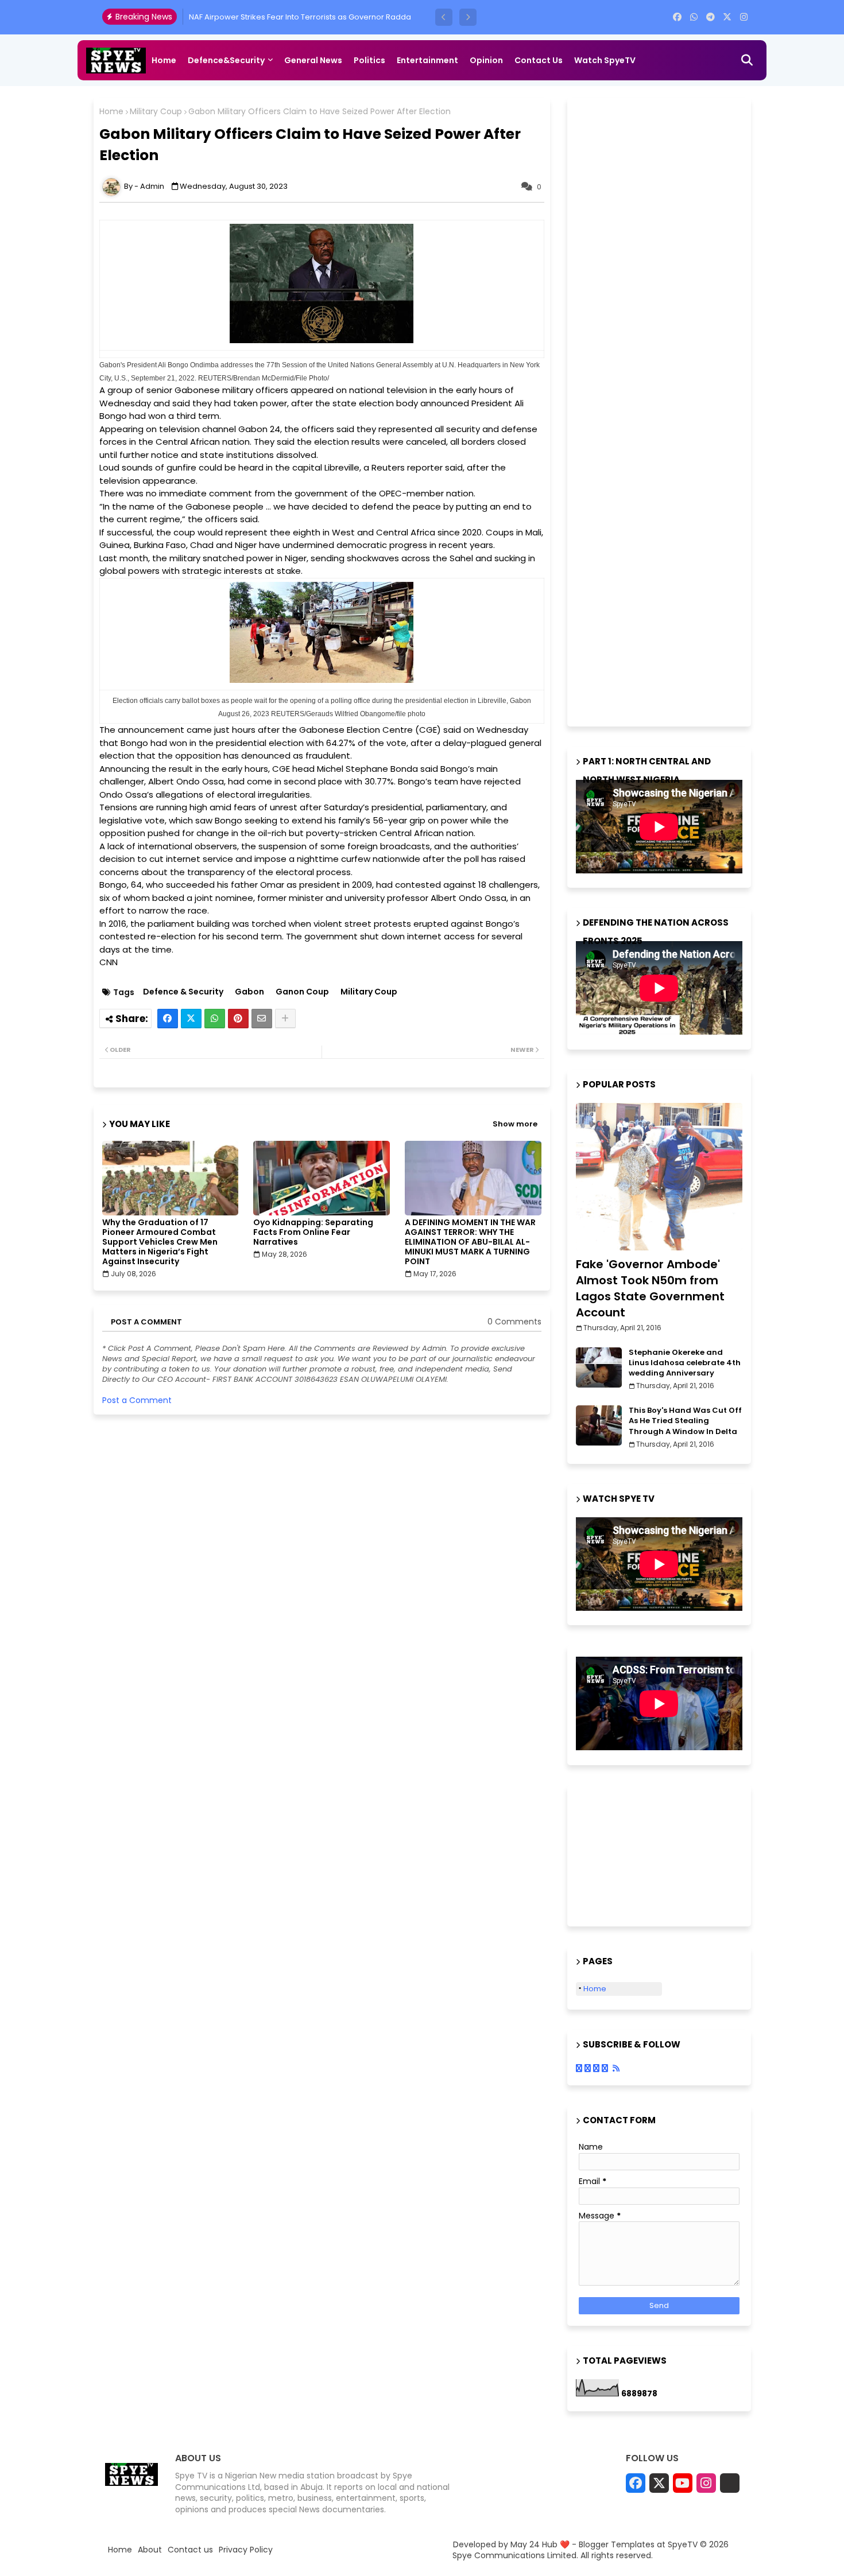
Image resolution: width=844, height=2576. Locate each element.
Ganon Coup (302, 992)
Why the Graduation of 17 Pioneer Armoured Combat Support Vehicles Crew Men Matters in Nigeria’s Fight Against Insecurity (160, 1242)
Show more (515, 1124)
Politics (369, 60)
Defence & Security (183, 992)
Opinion (486, 60)
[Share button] (285, 1019)
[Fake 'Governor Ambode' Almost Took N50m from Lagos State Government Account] (659, 1177)
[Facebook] (168, 1019)
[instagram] (744, 17)
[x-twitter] (727, 17)
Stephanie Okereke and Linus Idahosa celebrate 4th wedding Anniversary (685, 1363)
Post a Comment (137, 1400)
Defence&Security (226, 60)
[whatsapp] (694, 17)
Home (164, 60)
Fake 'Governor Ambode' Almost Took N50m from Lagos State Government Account (650, 1288)
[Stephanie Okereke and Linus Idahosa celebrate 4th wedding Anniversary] (599, 1367)
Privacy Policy (246, 2550)
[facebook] (677, 17)
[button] (444, 17)
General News (313, 60)
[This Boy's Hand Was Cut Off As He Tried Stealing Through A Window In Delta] (599, 1425)
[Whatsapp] (215, 1019)
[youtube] (683, 2483)
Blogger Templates (617, 2544)
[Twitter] (191, 1019)
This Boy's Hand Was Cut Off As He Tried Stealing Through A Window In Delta (685, 1421)
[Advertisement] (662, 410)
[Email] (262, 1019)
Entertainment (427, 60)
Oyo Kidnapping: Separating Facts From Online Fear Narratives (313, 1232)
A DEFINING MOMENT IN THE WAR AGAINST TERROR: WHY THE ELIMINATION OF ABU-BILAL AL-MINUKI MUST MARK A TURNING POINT (470, 1242)
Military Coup (156, 112)
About (150, 2550)
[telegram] (711, 17)
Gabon (249, 992)
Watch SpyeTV (605, 60)
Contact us (539, 60)
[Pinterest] (238, 1019)
